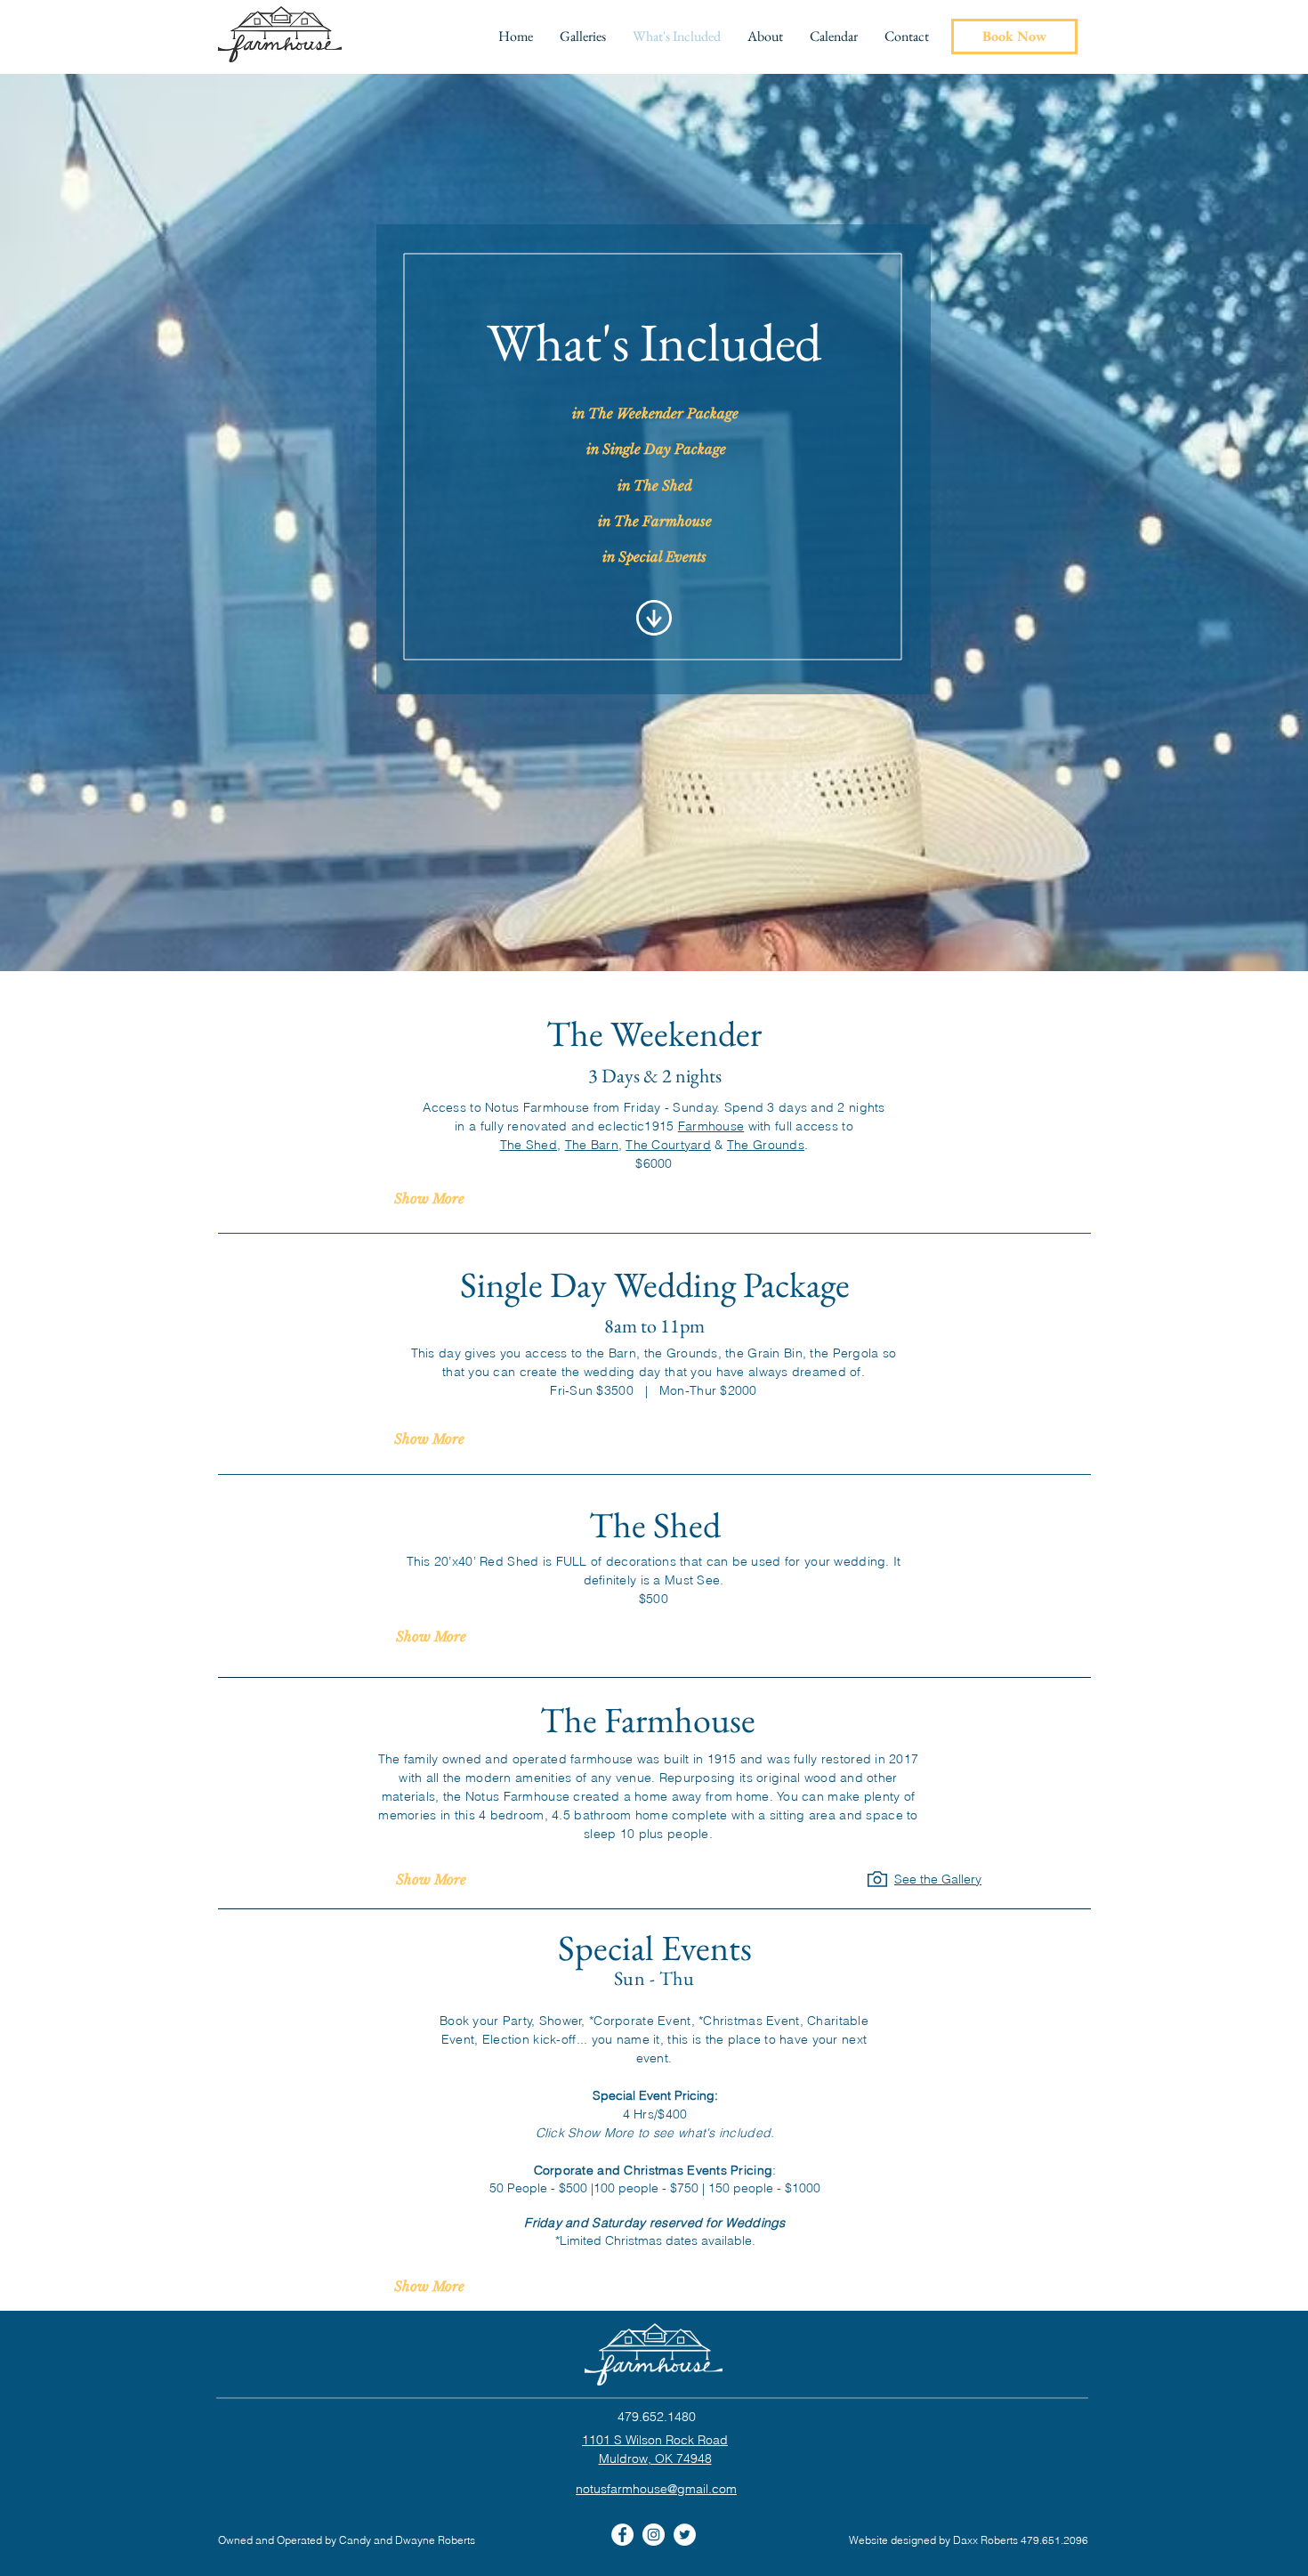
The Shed (529, 1145)
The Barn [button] (592, 1145)
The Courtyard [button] (668, 1145)
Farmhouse (711, 1126)
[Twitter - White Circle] (685, 2535)
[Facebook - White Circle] (622, 2535)
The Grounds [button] (766, 1145)
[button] (583, 36)
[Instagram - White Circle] (654, 2535)
